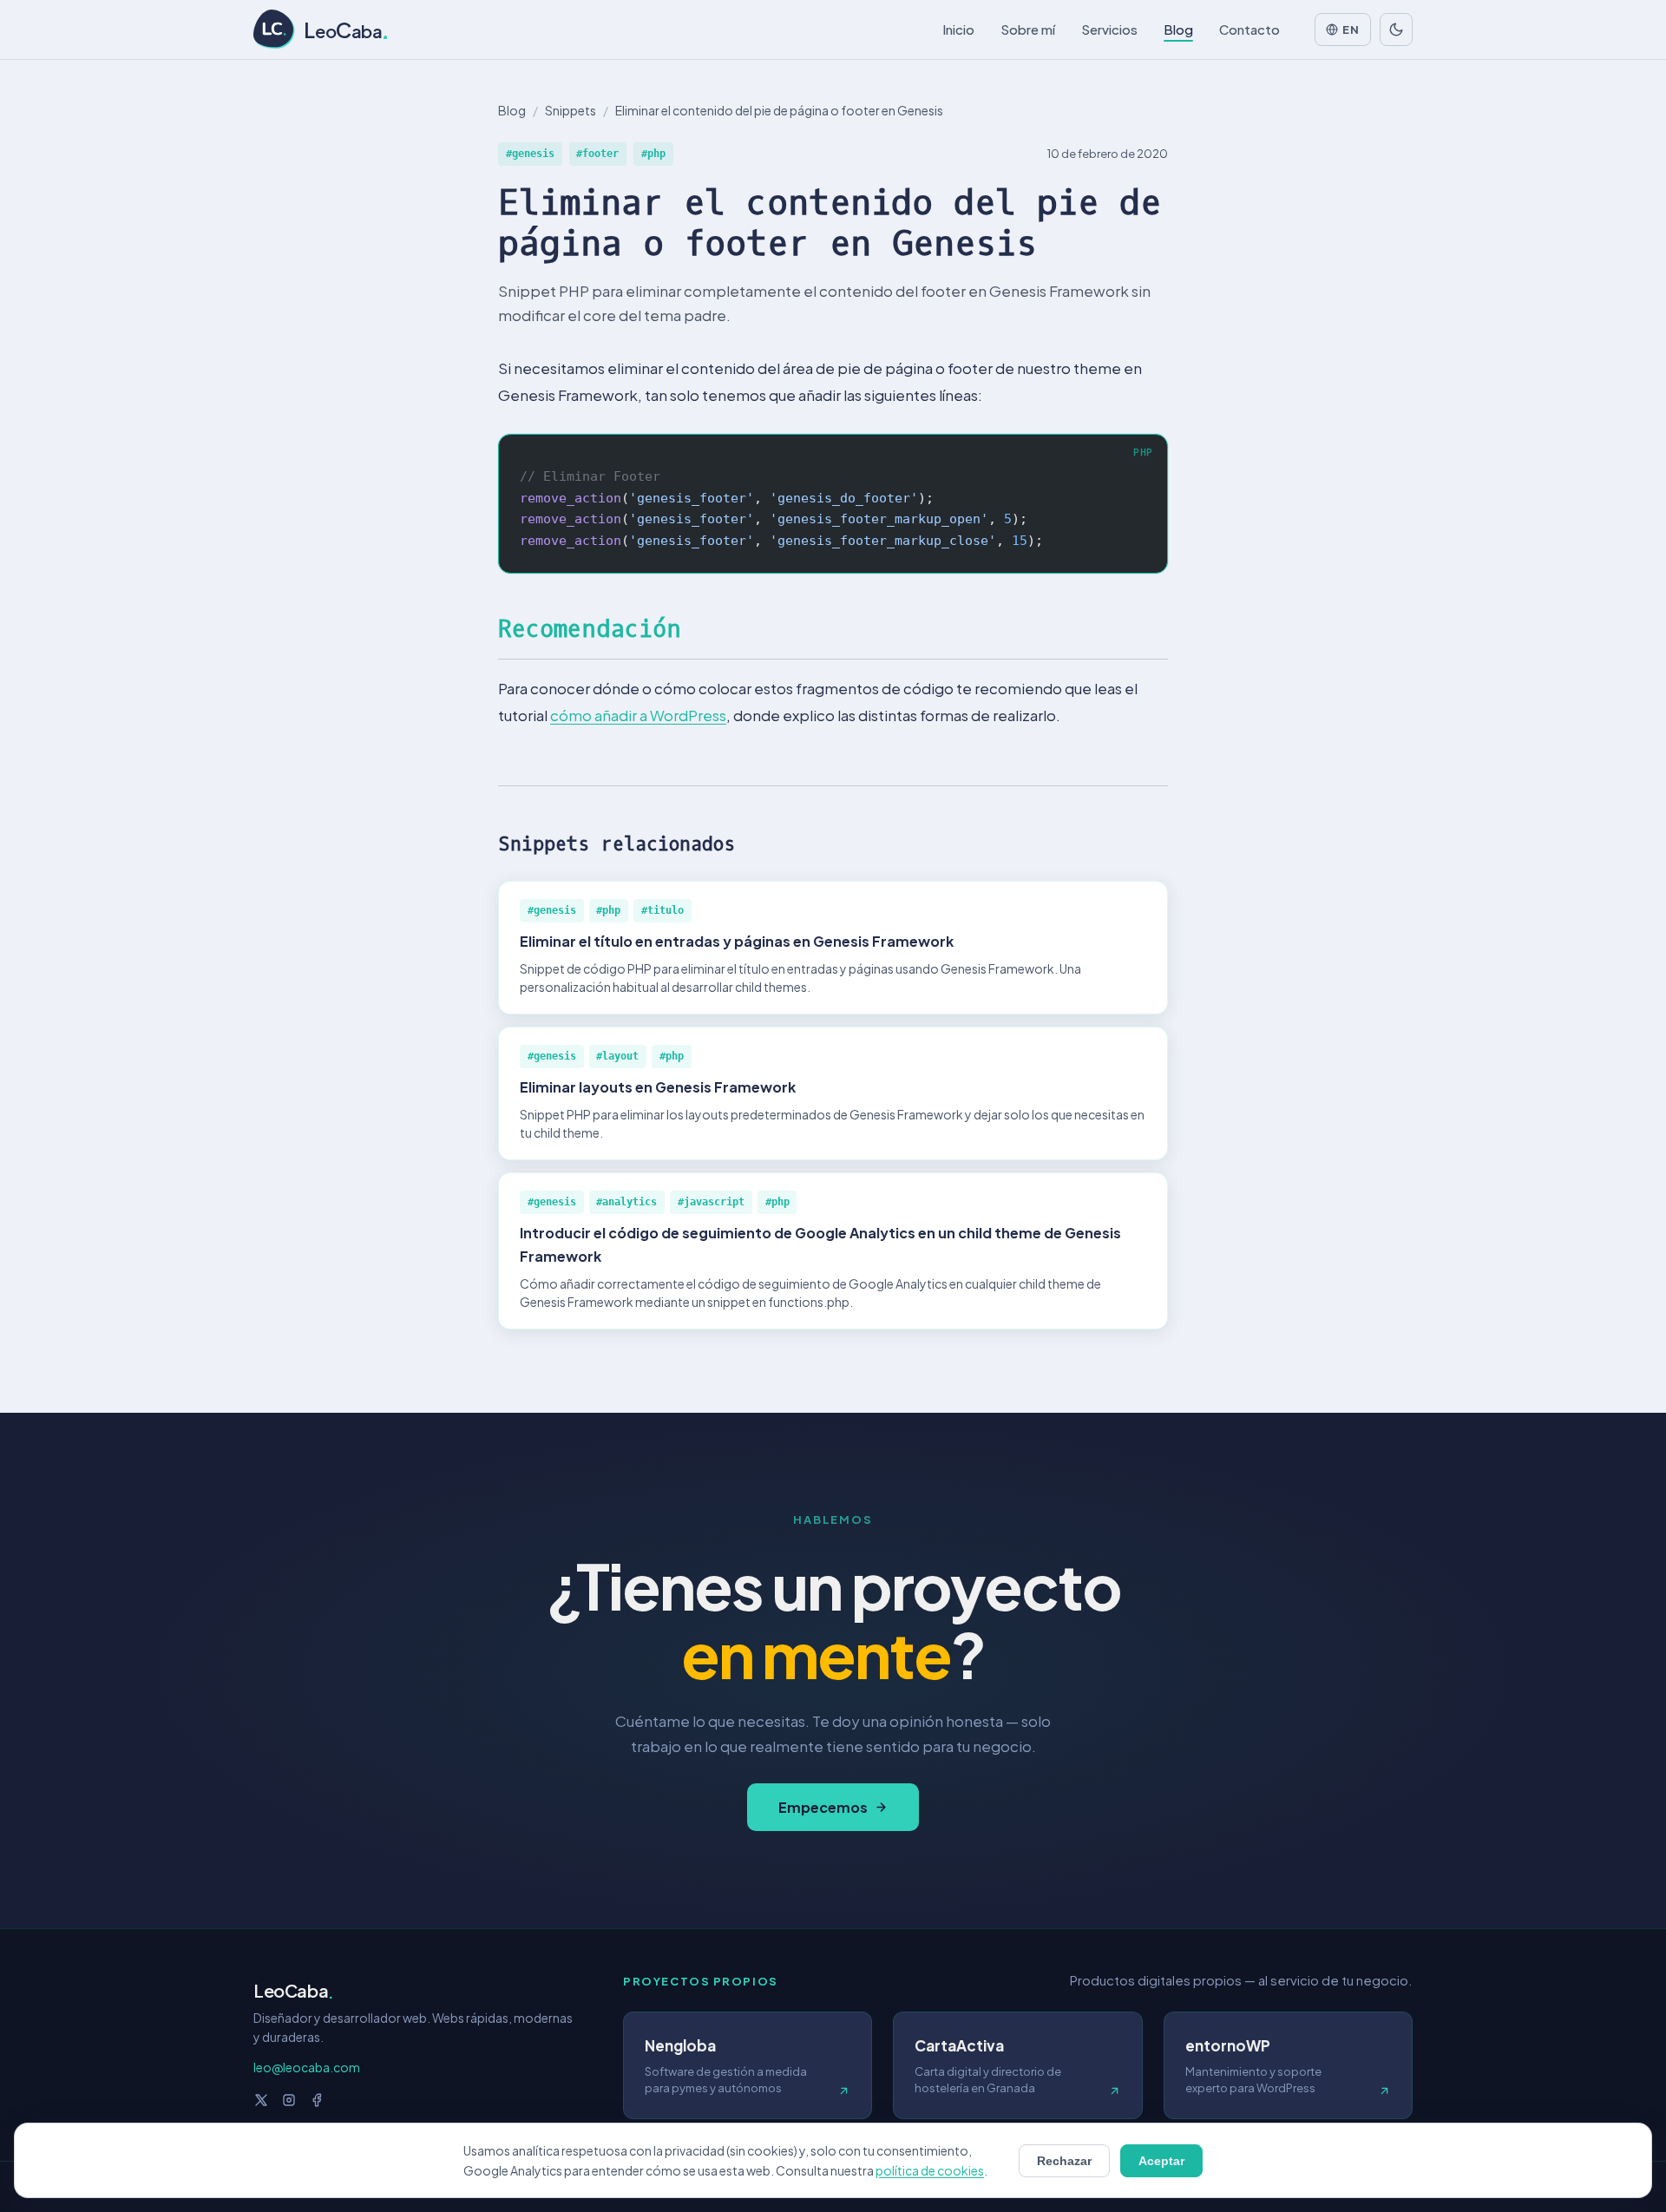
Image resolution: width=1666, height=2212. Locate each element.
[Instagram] (289, 2100)
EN (1351, 30)
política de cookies (930, 2170)
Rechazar (1064, 2161)
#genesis (530, 154)
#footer (597, 154)
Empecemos (823, 1807)
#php (653, 154)
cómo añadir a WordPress (638, 715)
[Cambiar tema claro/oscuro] (1396, 30)
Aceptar (1161, 2161)
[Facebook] (317, 2100)
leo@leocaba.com (307, 2067)
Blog (512, 110)
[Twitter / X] (261, 2100)
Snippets (571, 110)
